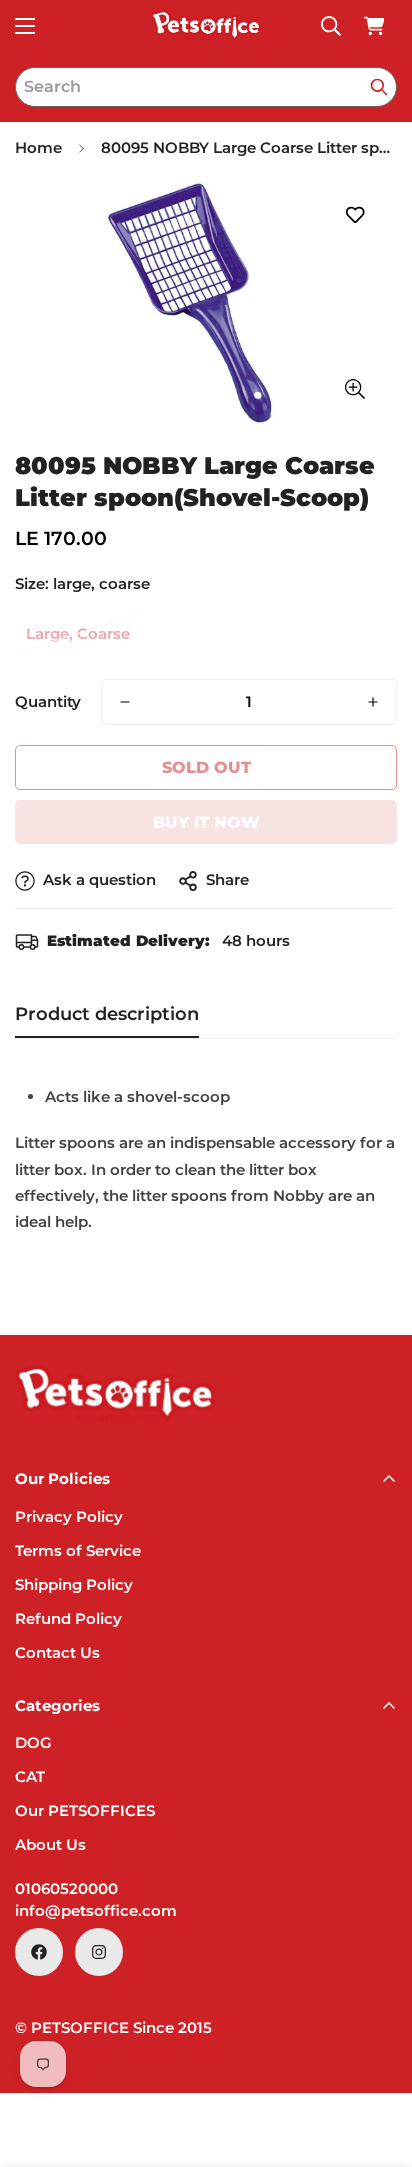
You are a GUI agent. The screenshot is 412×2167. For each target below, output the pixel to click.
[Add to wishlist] (354, 215)
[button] (374, 26)
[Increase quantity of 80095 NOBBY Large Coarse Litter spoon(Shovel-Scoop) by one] (373, 702)
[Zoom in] (354, 389)
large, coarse (78, 633)
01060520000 (66, 1888)
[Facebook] (39, 1952)
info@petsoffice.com (96, 1910)
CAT (30, 1776)
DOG (33, 1742)
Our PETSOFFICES (85, 1810)
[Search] (379, 87)
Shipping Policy (74, 1584)
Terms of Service (78, 1550)
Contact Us (57, 1652)
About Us (50, 1844)
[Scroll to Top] (376, 2061)
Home (38, 147)
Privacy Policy (69, 1516)
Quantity (48, 701)
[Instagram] (99, 1952)
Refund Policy (68, 1618)
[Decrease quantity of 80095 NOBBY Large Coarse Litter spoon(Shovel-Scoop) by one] (125, 702)
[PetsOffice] (206, 26)
